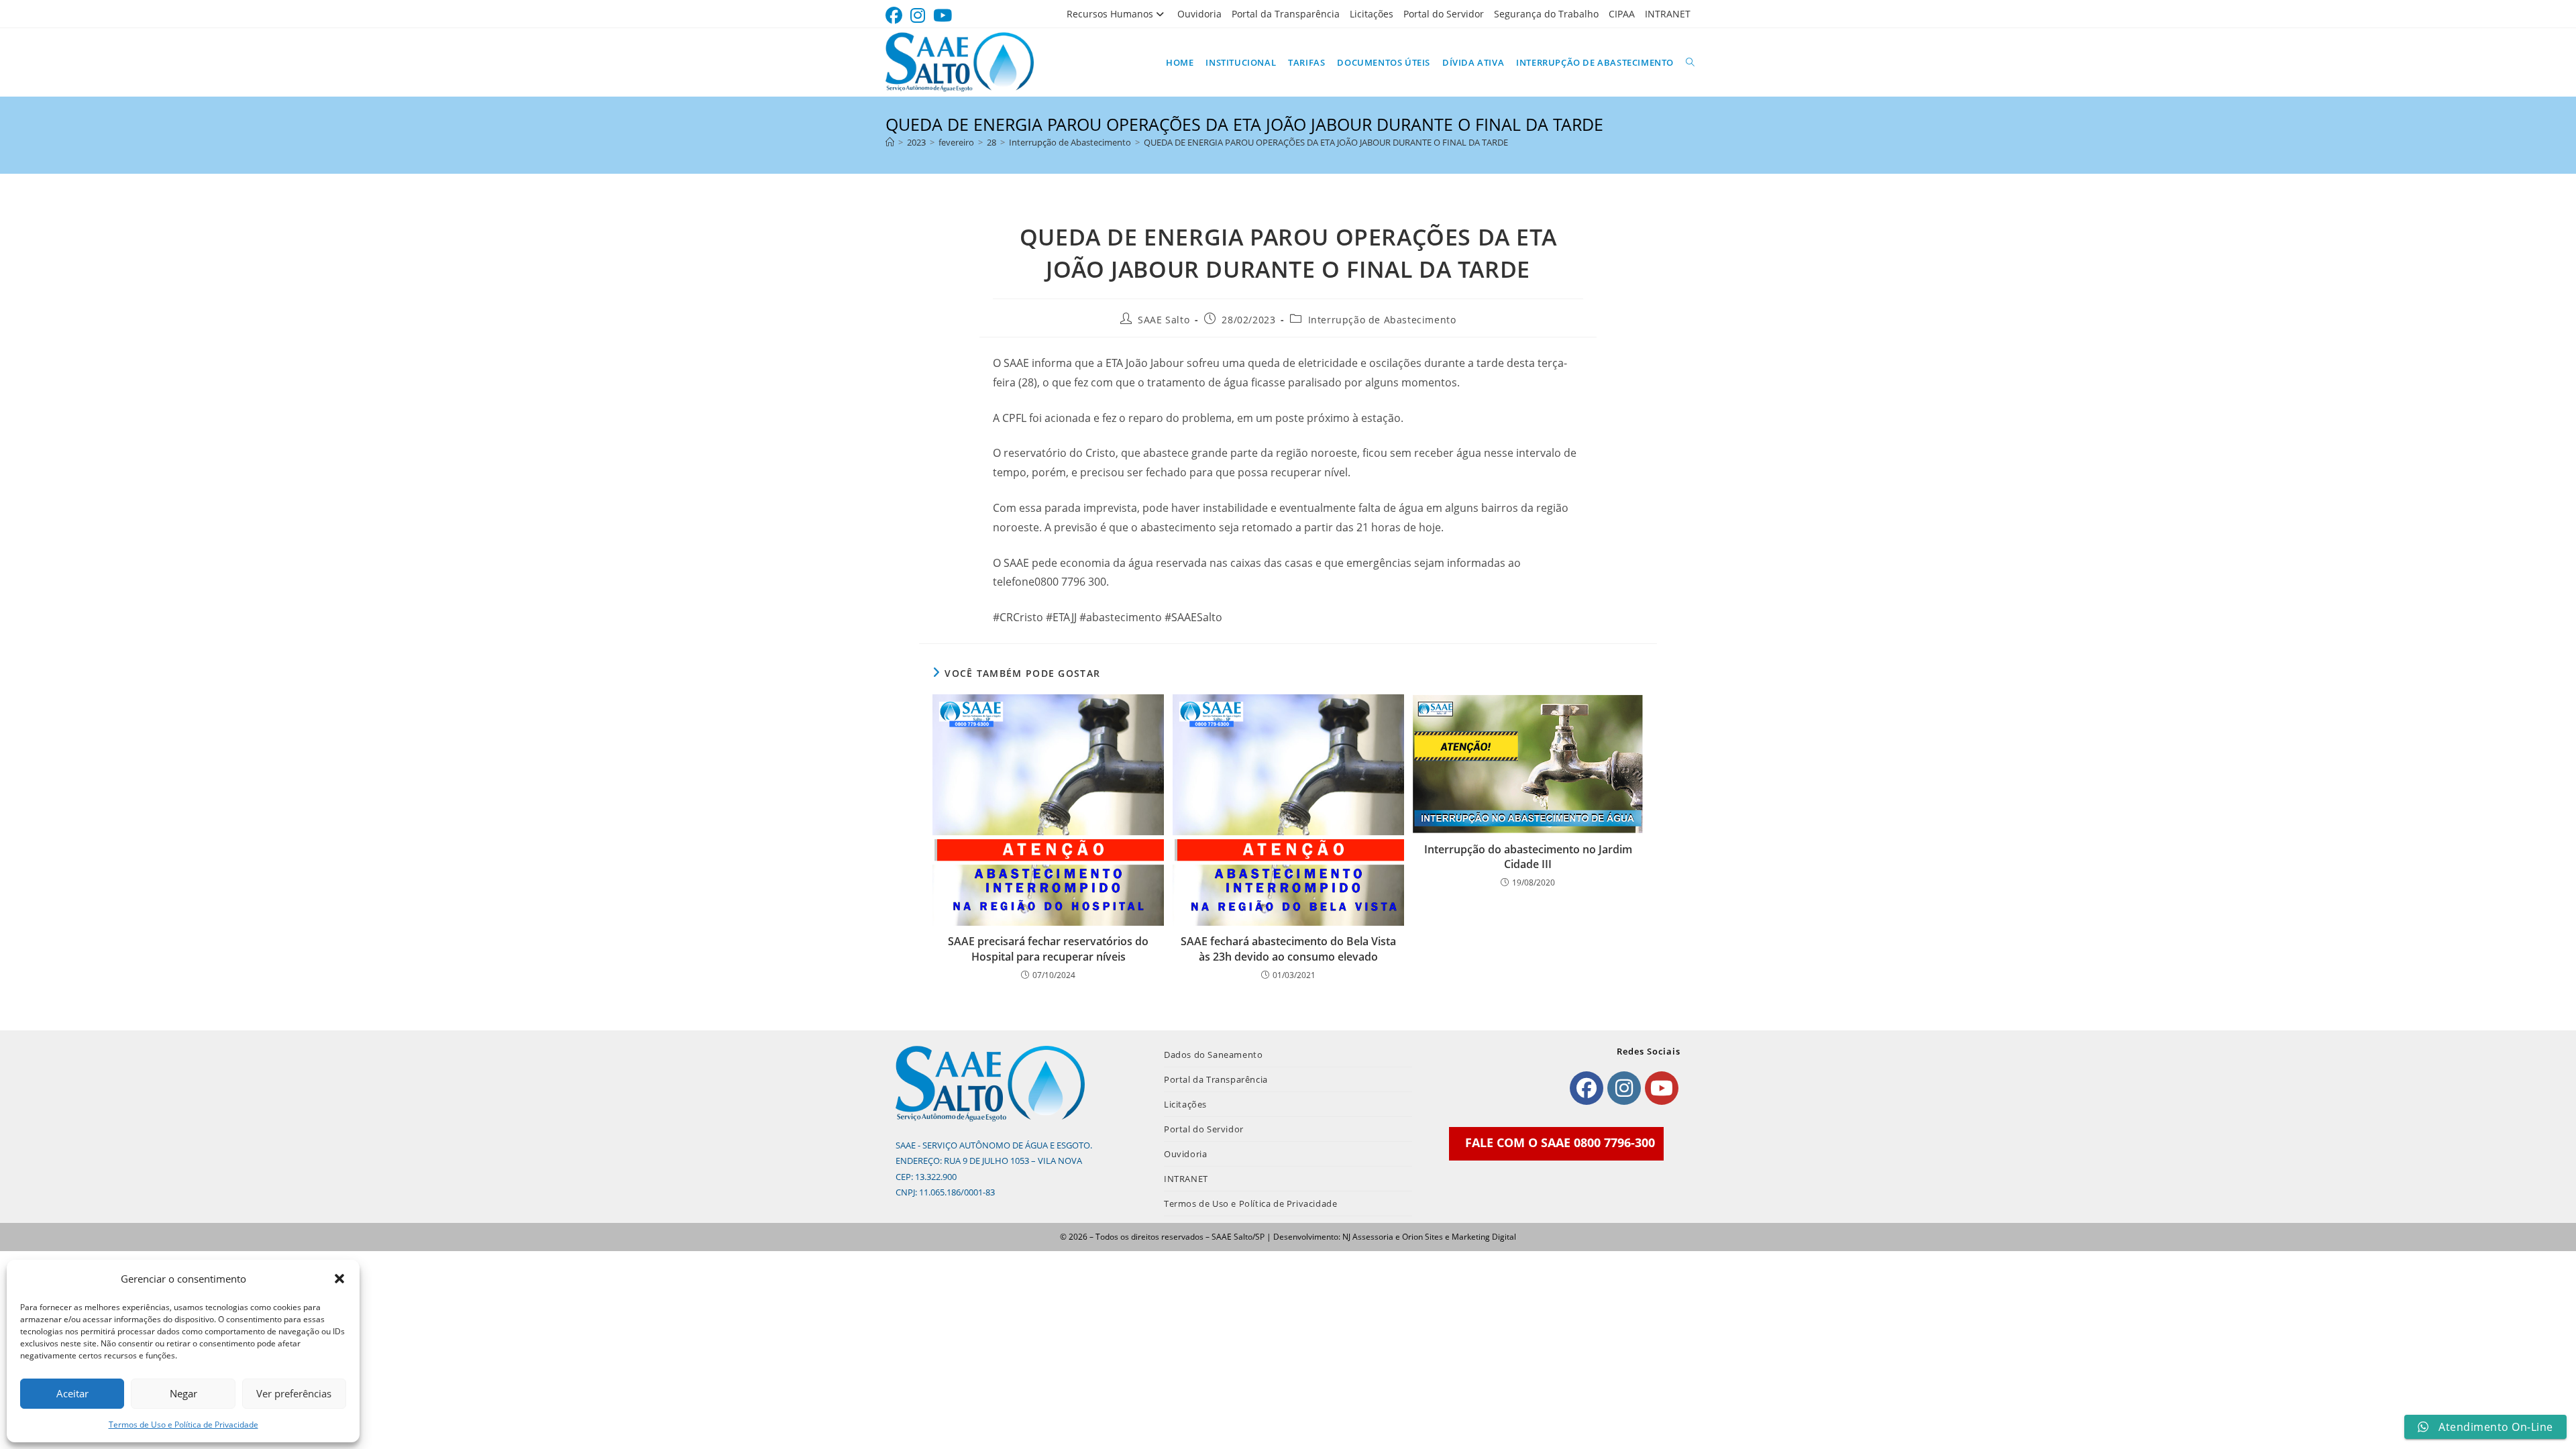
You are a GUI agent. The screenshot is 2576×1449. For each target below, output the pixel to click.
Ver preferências (294, 1393)
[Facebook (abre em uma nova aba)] (896, 16)
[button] (339, 1279)
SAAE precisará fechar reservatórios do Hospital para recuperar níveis (1048, 949)
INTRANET (1668, 14)
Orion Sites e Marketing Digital (1459, 1237)
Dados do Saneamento (1213, 1055)
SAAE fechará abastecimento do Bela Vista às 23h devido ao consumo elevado (1288, 949)
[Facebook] (1587, 1088)
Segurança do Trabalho (1546, 14)
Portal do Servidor (1444, 14)
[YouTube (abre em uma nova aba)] (943, 16)
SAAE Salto (1164, 320)
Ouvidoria (1199, 14)
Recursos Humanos (1110, 14)
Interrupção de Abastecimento (1382, 320)
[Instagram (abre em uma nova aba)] (918, 16)
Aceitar (72, 1393)
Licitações (1372, 14)
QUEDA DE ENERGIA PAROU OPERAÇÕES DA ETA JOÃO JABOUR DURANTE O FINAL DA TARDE (1326, 142)
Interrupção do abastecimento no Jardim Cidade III (1528, 857)
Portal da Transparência (1286, 14)
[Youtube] (1662, 1088)
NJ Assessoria (1368, 1237)
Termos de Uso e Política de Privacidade (183, 1425)
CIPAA (1622, 14)
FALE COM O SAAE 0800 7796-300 (1560, 1142)
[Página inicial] (890, 142)
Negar (183, 1393)
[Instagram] (1624, 1088)
